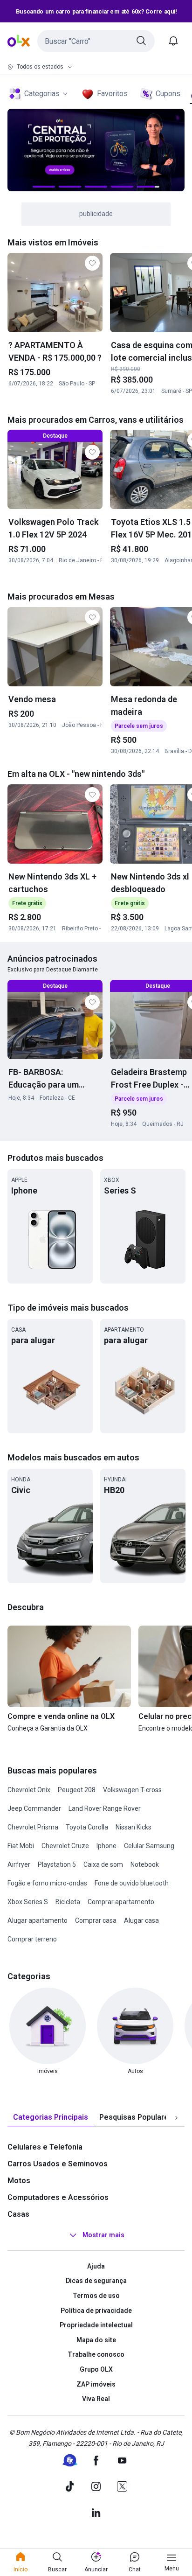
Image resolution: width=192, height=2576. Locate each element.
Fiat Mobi (21, 1846)
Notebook (145, 1864)
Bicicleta (68, 1902)
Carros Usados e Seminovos (58, 2164)
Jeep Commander (34, 1808)
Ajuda (96, 2266)
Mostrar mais (103, 2235)
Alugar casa (141, 1920)
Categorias (42, 94)
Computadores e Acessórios (58, 2197)
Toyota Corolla (87, 1827)
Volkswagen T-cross (132, 1790)
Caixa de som (103, 1864)
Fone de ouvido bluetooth (132, 1883)
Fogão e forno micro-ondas (47, 1883)
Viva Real (96, 2399)
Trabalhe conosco (96, 2354)
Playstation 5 (57, 1864)
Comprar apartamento (121, 1902)
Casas (18, 2214)
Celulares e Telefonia (45, 2147)
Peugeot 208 (77, 1790)
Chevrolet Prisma (33, 1827)
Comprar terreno (32, 1939)
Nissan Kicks (134, 1827)
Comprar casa (96, 1920)
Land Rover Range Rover (105, 1808)
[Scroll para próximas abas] (176, 2117)
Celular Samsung (149, 1846)
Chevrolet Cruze (65, 1846)
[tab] (51, 2118)
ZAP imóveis (96, 2384)
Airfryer (19, 1864)
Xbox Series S (28, 1902)
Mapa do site (96, 2340)
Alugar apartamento (38, 1920)
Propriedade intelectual (96, 2325)
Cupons (168, 94)
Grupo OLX (96, 2369)
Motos (19, 2181)
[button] (96, 41)
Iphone (106, 1846)
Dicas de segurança (96, 2281)
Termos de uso (96, 2296)
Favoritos (112, 94)
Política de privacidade (96, 2311)
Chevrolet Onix (29, 1790)
